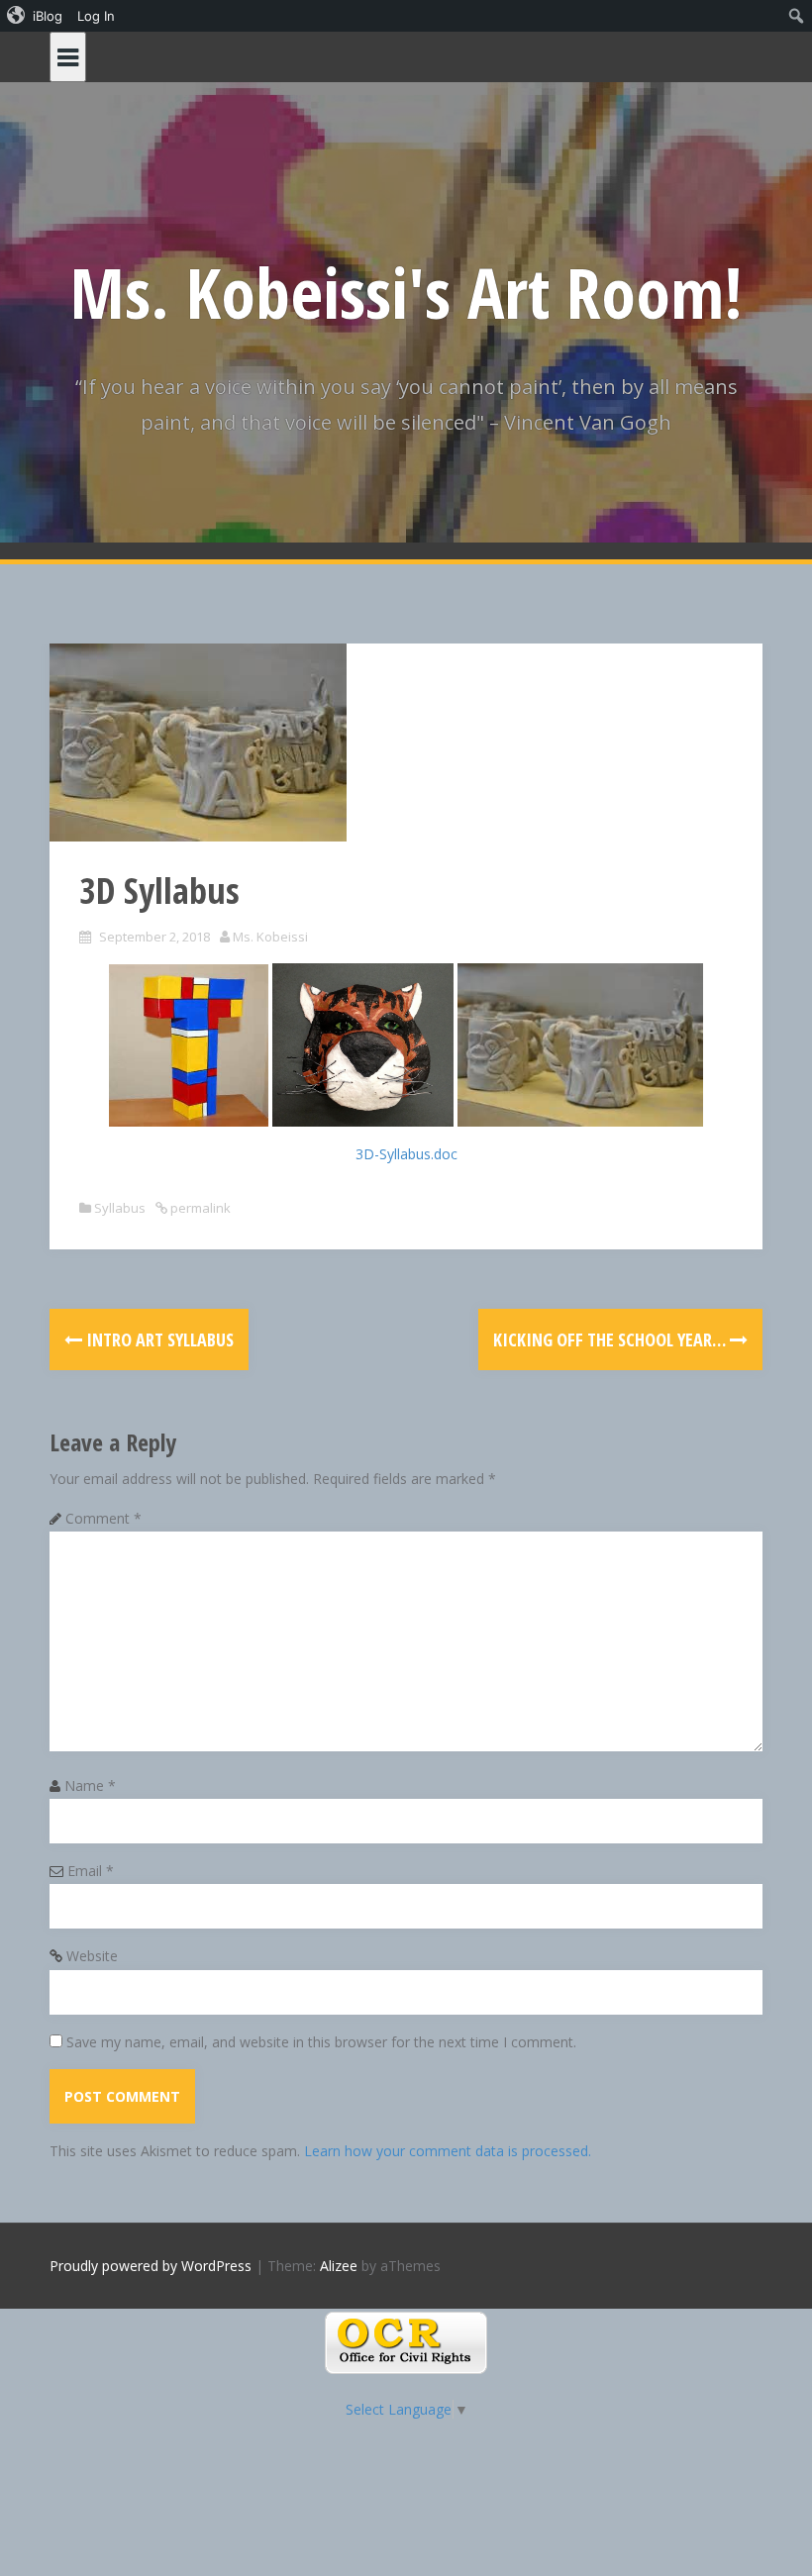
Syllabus (120, 1208)
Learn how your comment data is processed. (448, 2151)
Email (91, 1871)
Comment (103, 1518)
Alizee (339, 2266)
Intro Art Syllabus (158, 1339)
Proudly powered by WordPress (151, 2266)
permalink (199, 1208)
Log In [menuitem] (96, 16)
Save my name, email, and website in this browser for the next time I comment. (321, 2042)
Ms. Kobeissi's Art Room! (406, 292)
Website (92, 1956)
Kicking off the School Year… (611, 1339)
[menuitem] (35, 16)
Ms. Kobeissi (270, 937)
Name (90, 1785)
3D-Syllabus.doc (406, 1154)
